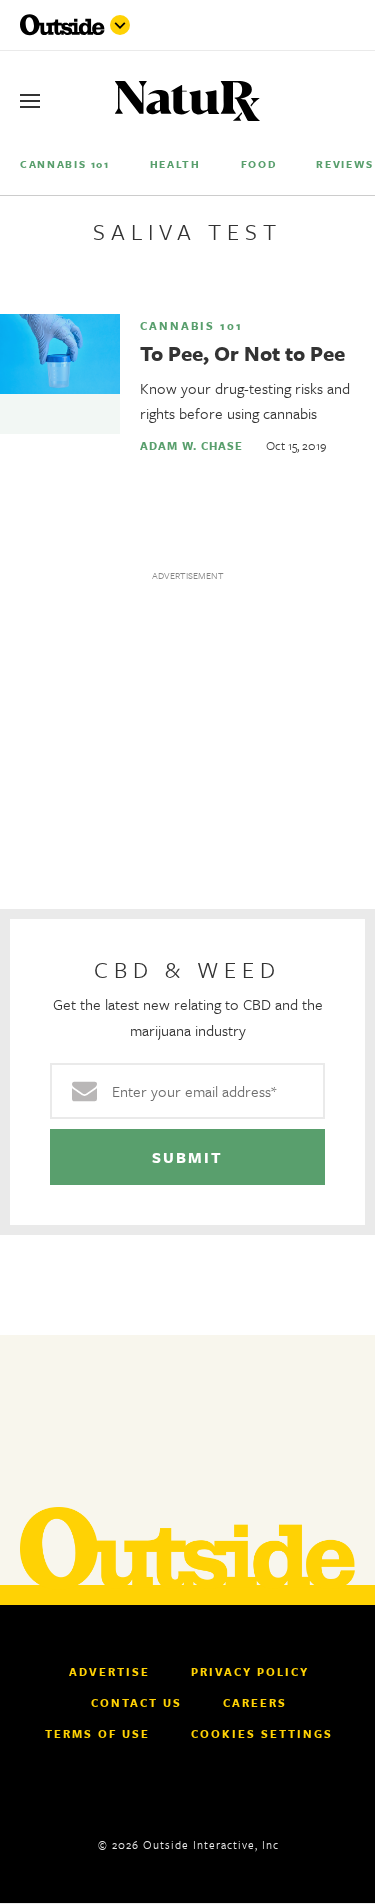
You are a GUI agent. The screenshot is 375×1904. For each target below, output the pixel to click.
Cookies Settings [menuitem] (262, 1733)
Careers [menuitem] (255, 1703)
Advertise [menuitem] (109, 1672)
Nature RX (187, 101)
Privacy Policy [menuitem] (250, 1672)
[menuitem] (65, 163)
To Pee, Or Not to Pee (242, 353)
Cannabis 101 (191, 326)
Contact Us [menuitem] (136, 1703)
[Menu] (30, 101)
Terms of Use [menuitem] (97, 1734)
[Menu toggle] (120, 25)
